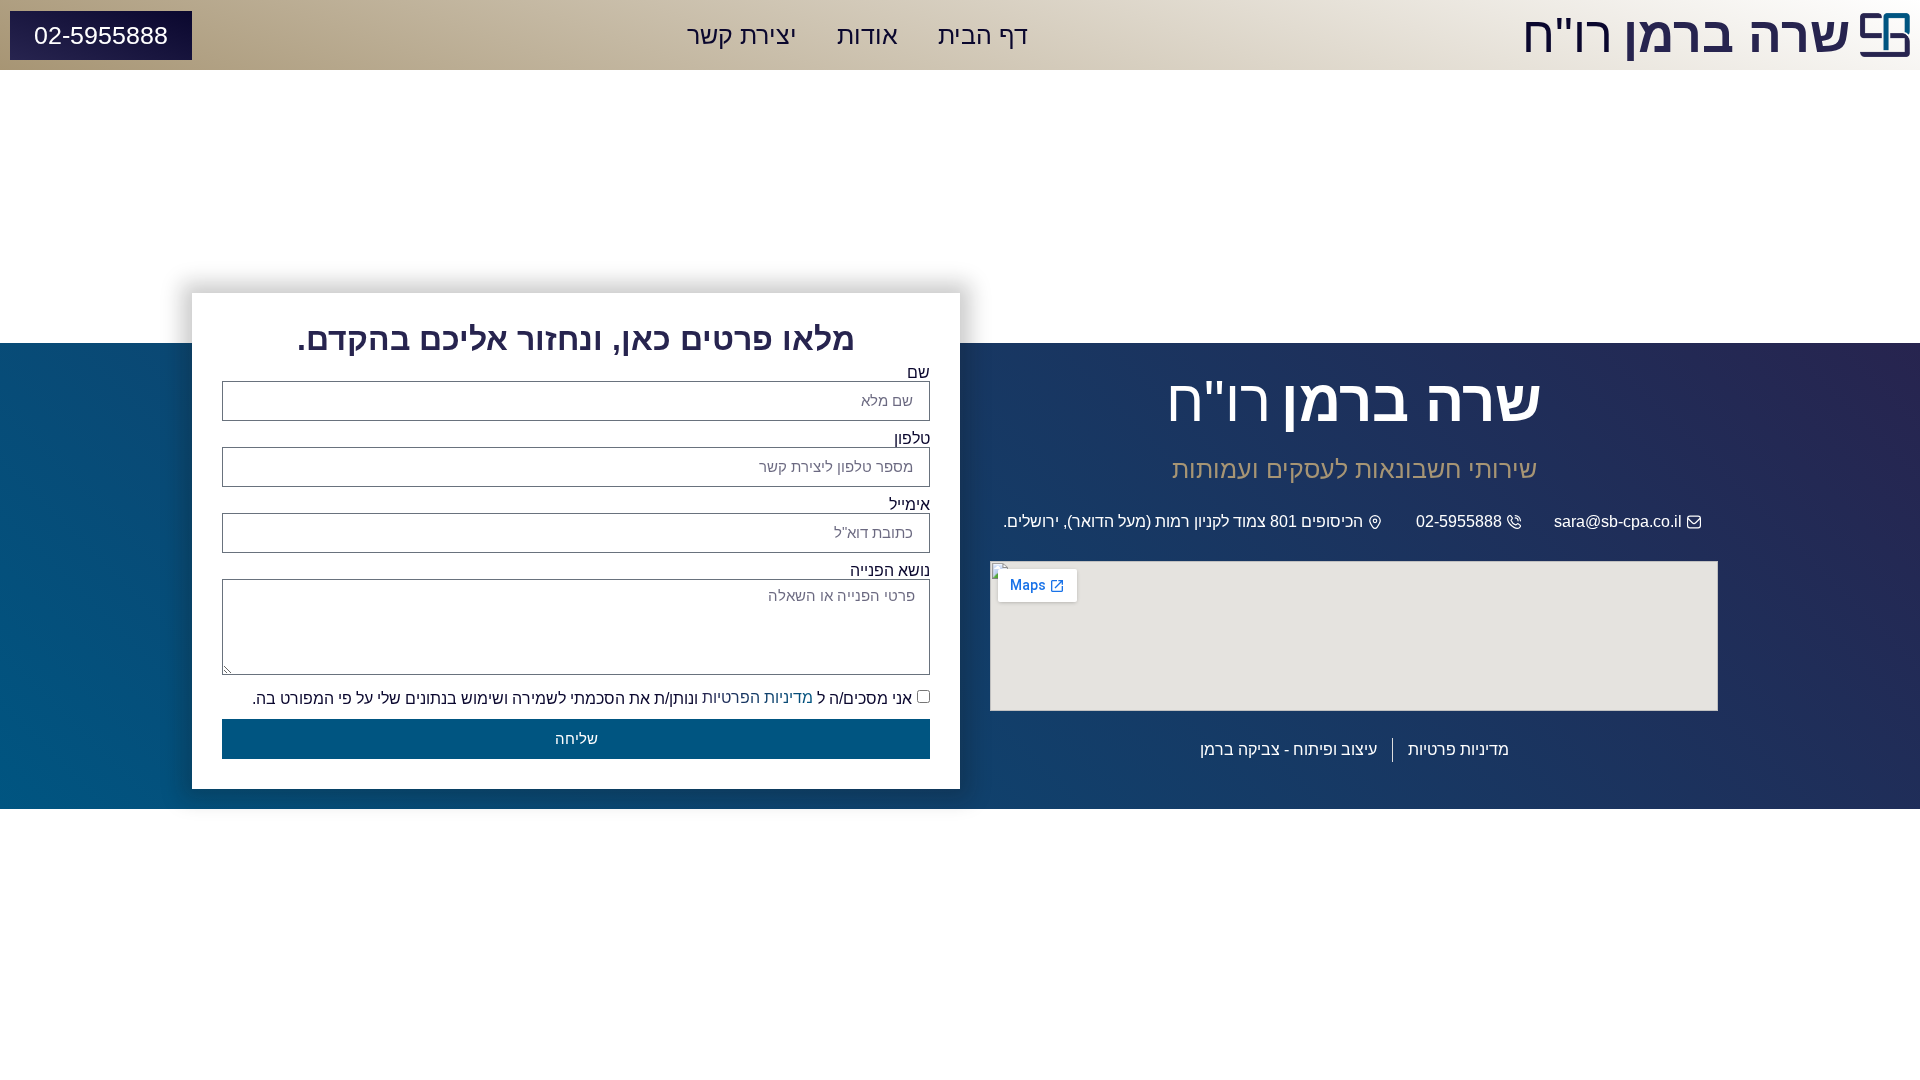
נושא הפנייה (890, 571)
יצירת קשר (742, 35)
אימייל (909, 505)
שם (918, 373)
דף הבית (983, 35)
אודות (867, 35)
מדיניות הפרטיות (757, 697)
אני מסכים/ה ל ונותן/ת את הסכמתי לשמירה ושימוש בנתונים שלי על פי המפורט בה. (582, 697)
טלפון (912, 439)
